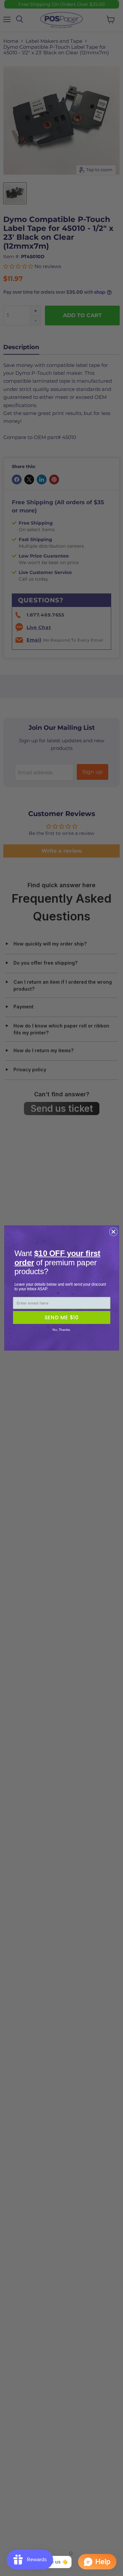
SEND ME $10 (61, 1317)
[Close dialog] (113, 1232)
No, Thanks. (61, 1330)
